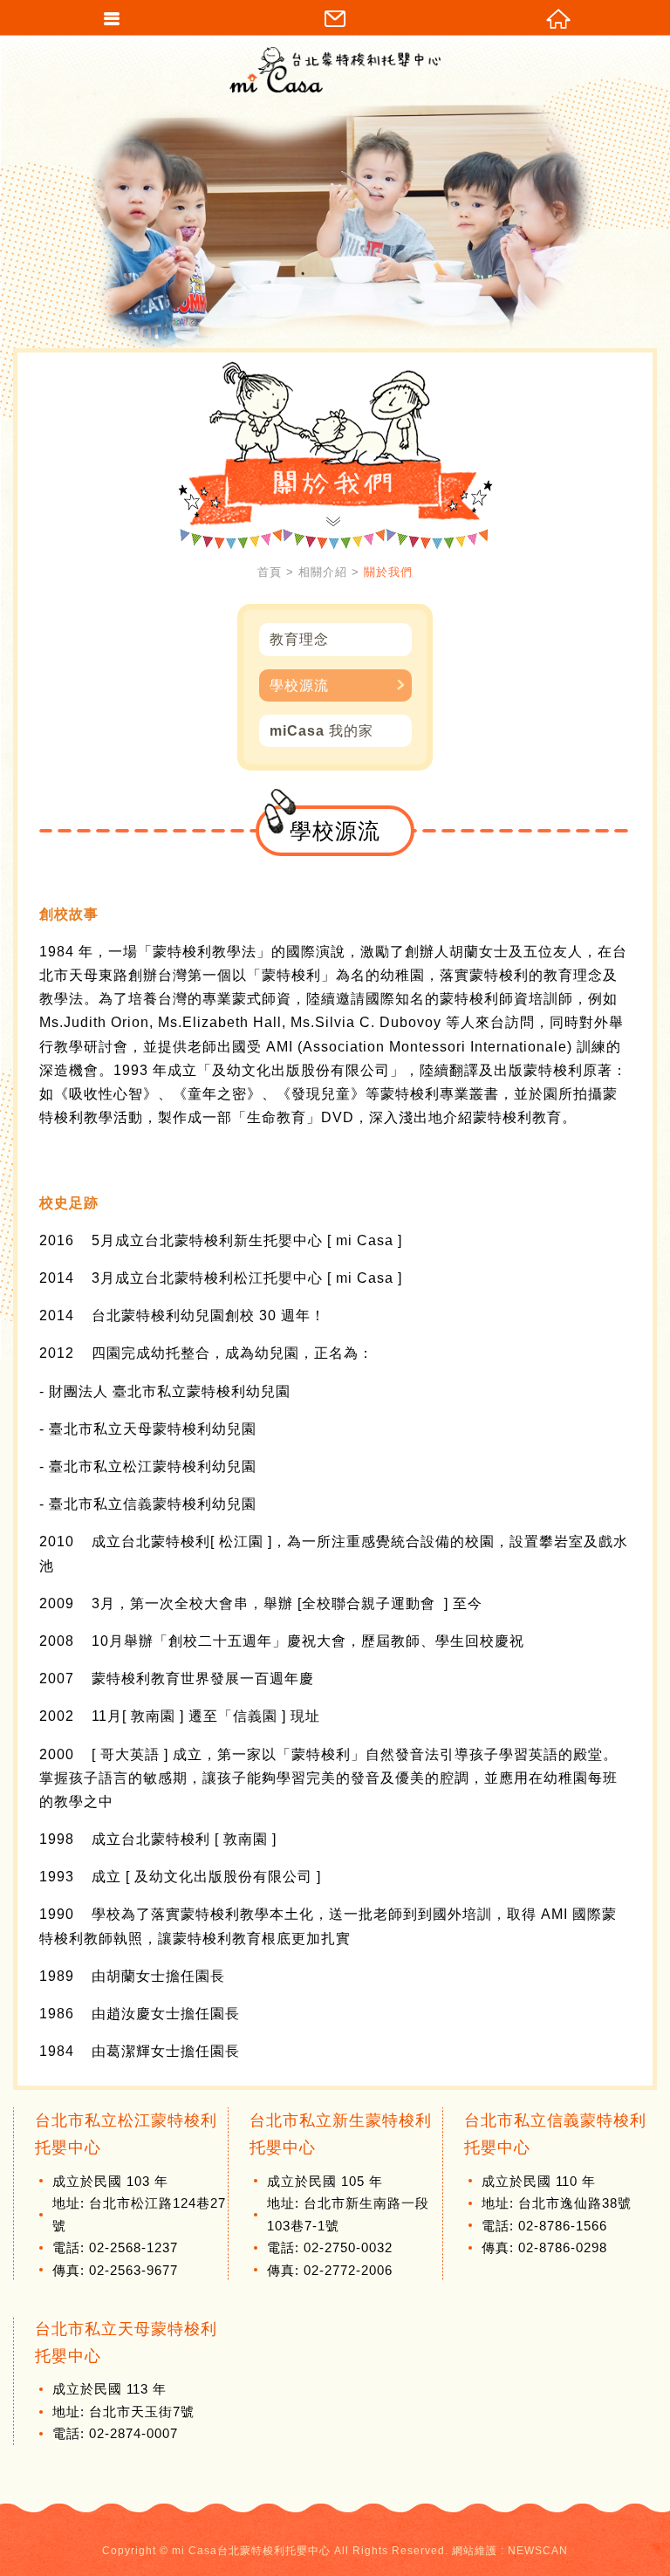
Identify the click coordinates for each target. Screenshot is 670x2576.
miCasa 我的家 (321, 731)
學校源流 (299, 685)
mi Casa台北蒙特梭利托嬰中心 (335, 70)
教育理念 (299, 639)
